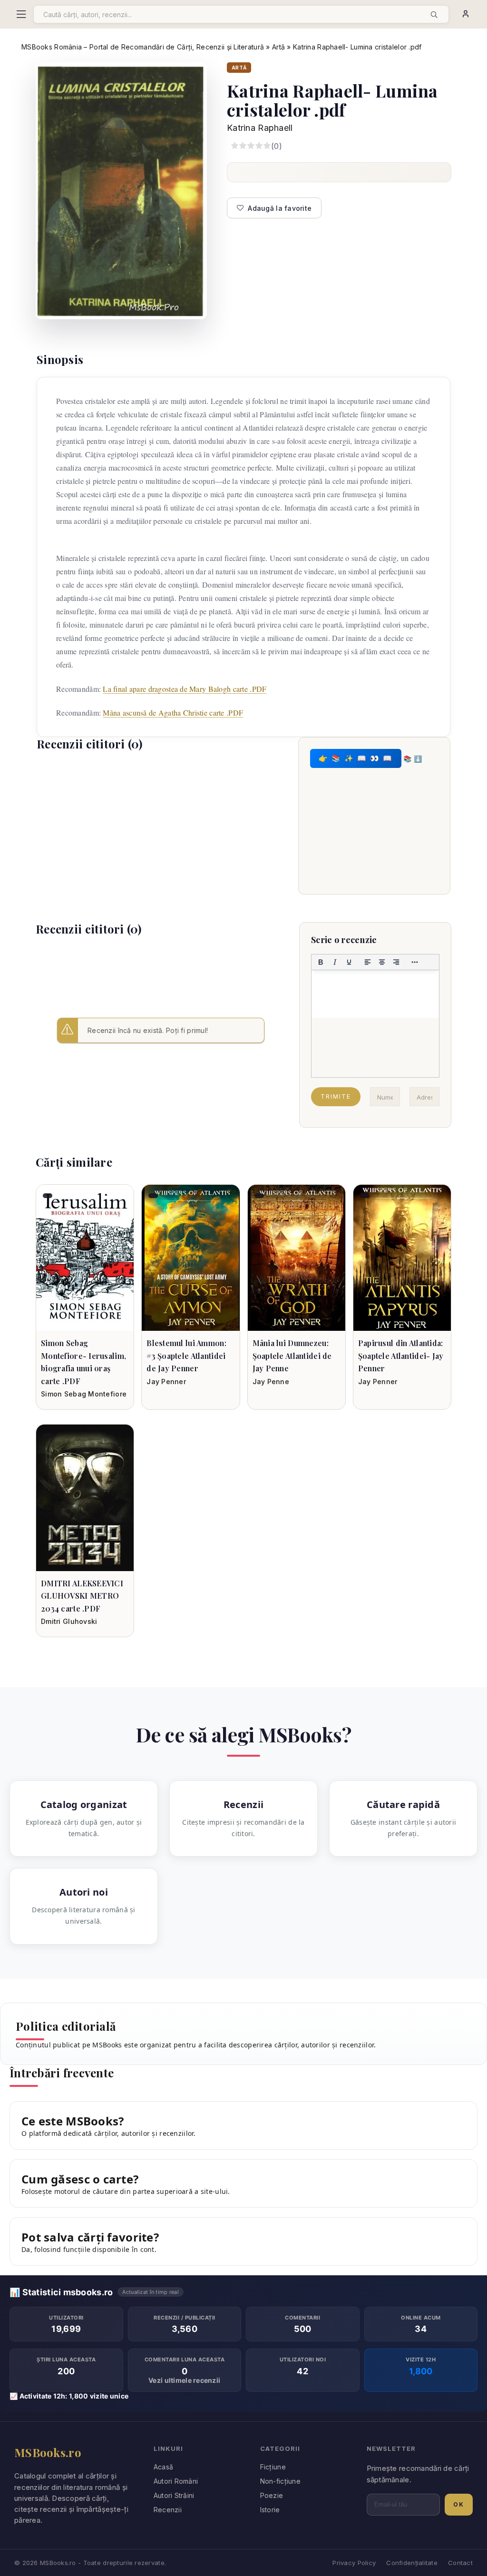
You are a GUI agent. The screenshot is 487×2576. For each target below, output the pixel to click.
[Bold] (321, 962)
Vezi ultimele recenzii (184, 2380)
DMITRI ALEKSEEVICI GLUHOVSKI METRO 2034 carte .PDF (82, 1596)
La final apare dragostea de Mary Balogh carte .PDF (185, 689)
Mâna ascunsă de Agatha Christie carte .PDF (173, 713)
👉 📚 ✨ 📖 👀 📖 (356, 758)
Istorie (270, 2510)
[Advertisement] (161, 828)
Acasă (163, 2467)
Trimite (336, 1096)
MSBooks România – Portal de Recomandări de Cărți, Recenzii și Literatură (143, 47)
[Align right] (396, 962)
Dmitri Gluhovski (69, 1621)
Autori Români (176, 2481)
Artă (278, 47)
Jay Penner (166, 1381)
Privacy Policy (354, 2563)
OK (459, 2504)
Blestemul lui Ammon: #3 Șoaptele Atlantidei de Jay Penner (186, 1356)
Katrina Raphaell (260, 128)
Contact (460, 2563)
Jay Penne (271, 1381)
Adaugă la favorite (280, 208)
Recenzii (168, 2510)
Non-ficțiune (280, 2481)
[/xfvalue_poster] (85, 1258)
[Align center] (382, 962)
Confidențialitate (412, 2563)
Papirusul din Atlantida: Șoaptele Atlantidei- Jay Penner (401, 1356)
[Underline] (349, 962)
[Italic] (335, 962)
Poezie (272, 2495)
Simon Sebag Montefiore (84, 1394)
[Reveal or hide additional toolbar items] (415, 962)
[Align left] (368, 962)
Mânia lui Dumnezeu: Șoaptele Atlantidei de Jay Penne (292, 1356)
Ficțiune (273, 2467)
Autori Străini (174, 2495)
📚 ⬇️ (413, 758)
